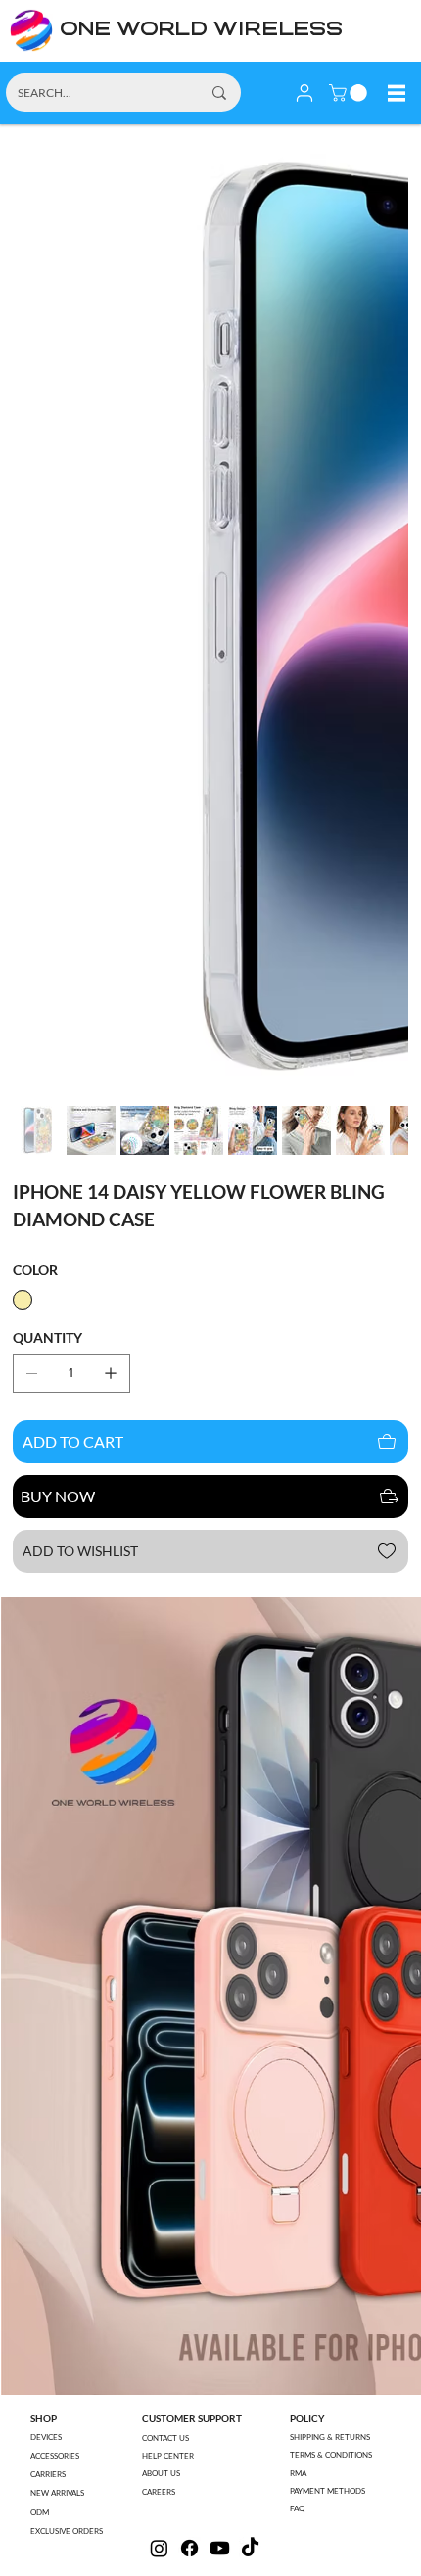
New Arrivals (57, 2493)
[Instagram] (159, 2548)
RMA (298, 2473)
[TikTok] (250, 2548)
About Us (161, 2473)
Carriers (48, 2474)
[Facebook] (189, 2548)
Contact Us (165, 2438)
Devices (46, 2437)
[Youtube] (220, 2548)
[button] (350, 93)
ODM (40, 2512)
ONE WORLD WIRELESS (201, 30)
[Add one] (111, 1373)
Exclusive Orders (67, 2531)
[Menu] (397, 93)
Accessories (55, 2456)
